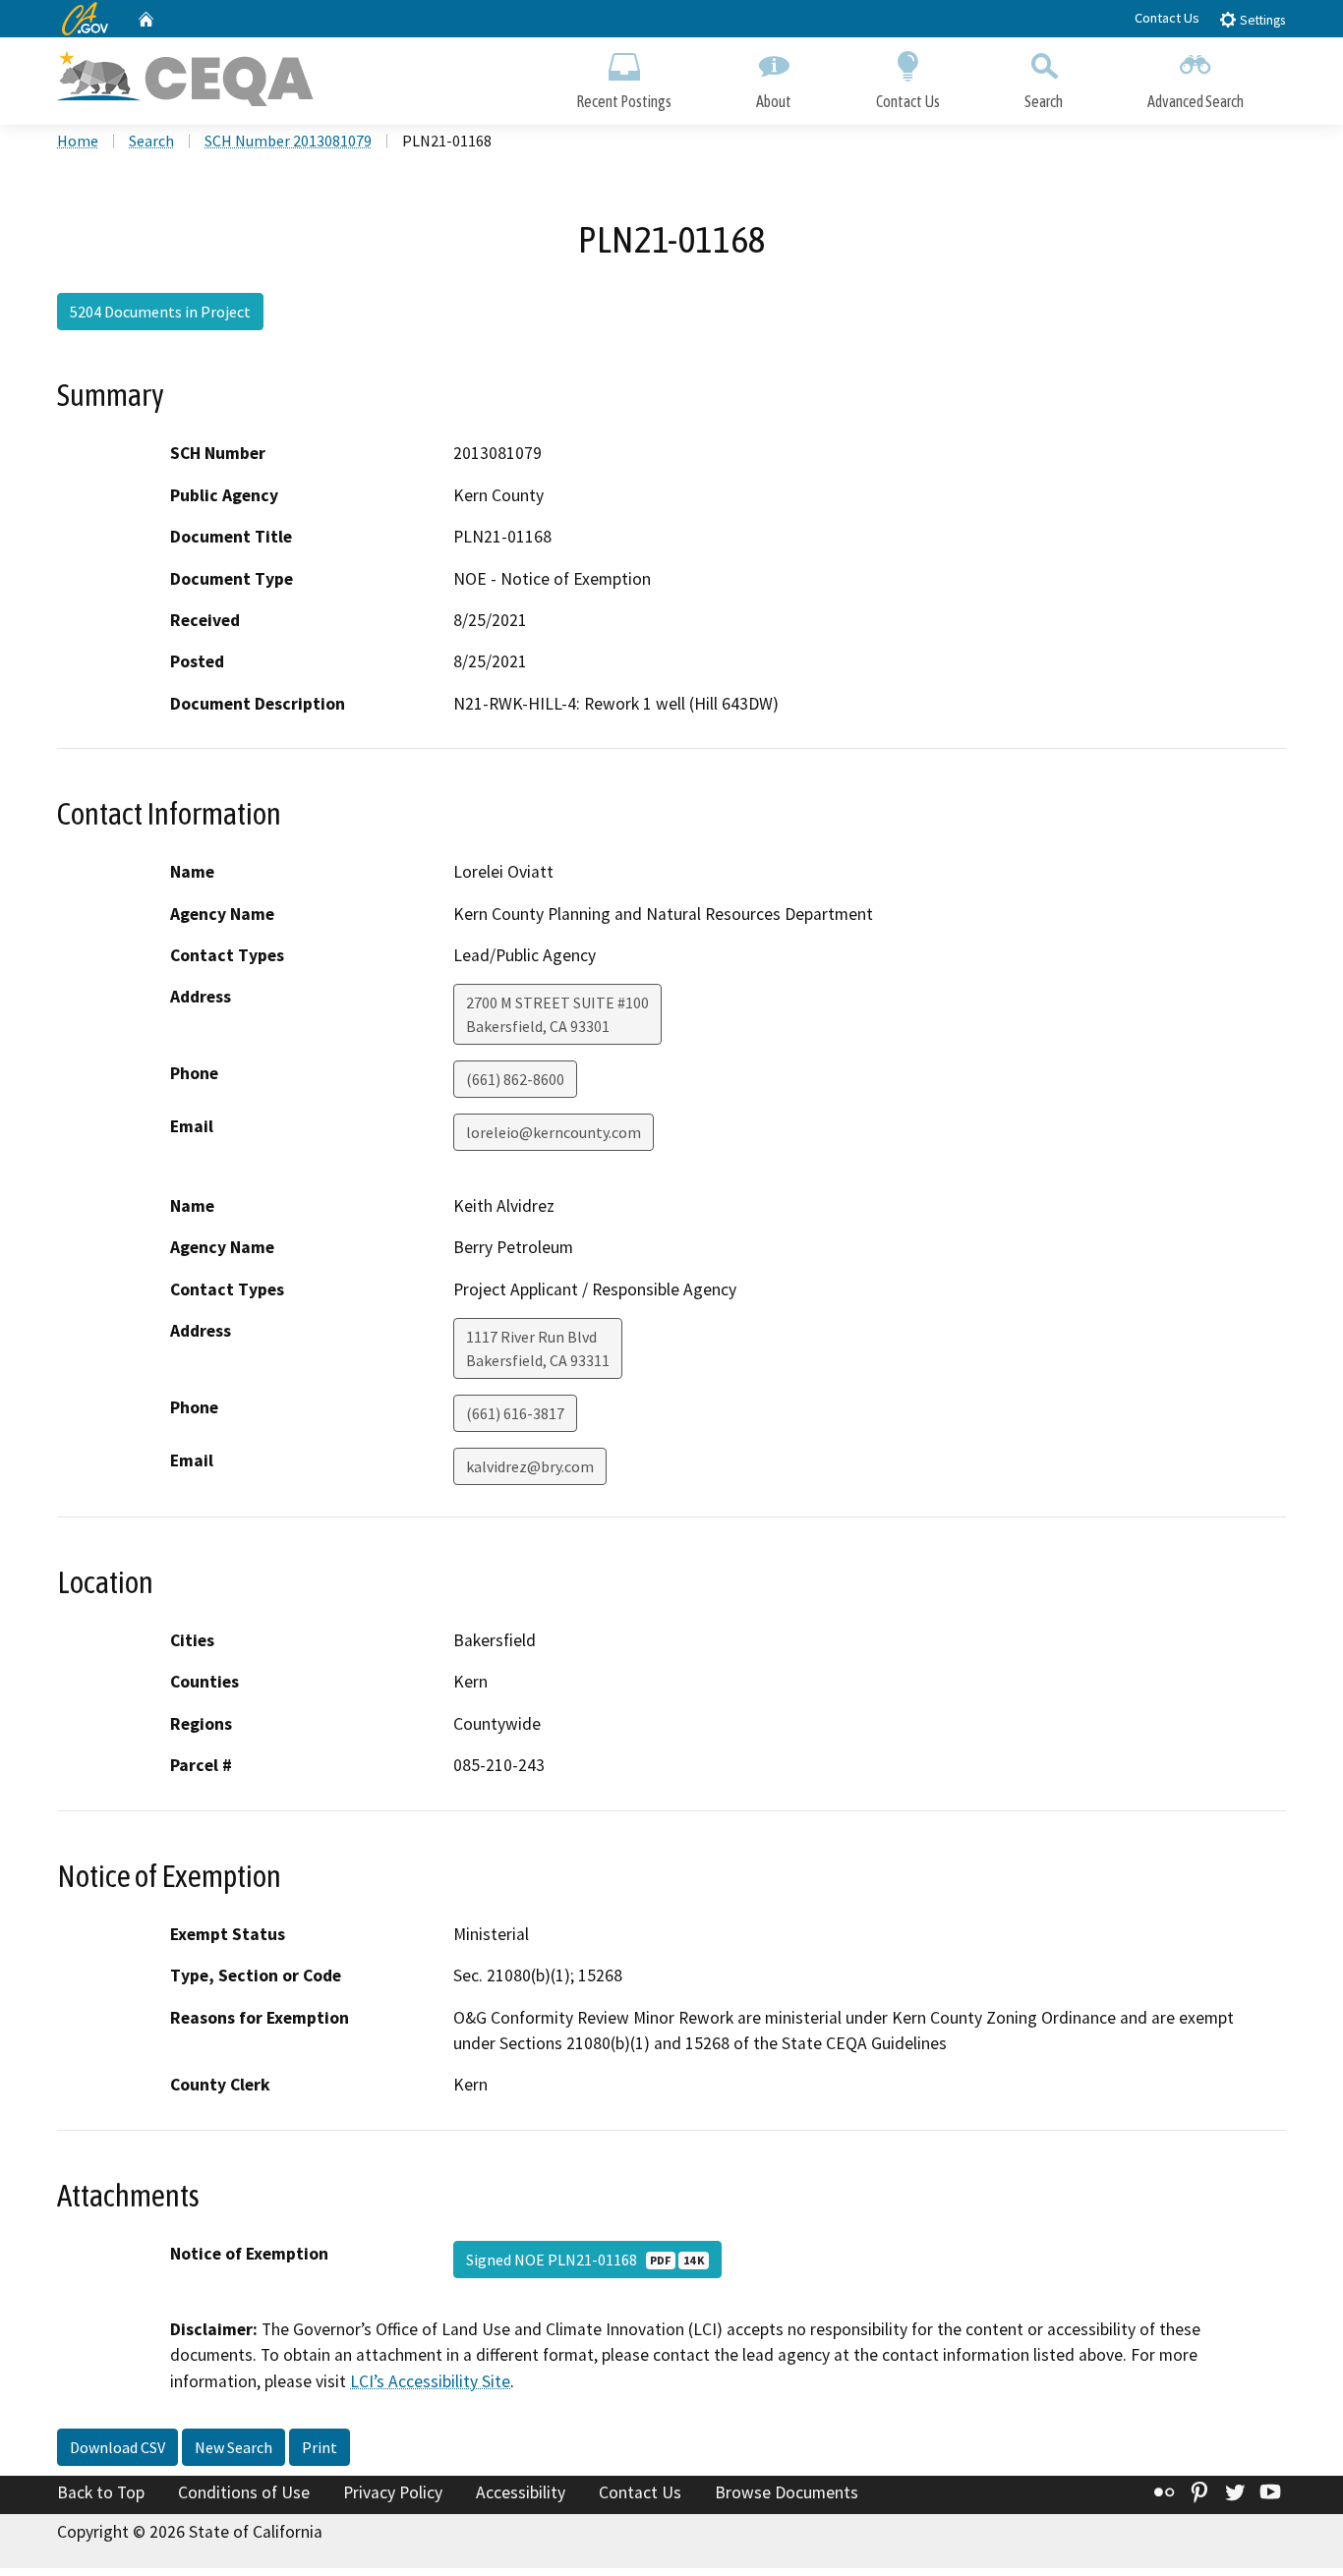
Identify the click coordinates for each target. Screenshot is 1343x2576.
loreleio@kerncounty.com (554, 1132)
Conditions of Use (244, 2492)
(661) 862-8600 (515, 1079)
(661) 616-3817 (515, 1413)
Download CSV (117, 2447)
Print (320, 2447)
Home (78, 141)
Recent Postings (624, 101)
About (774, 101)
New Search (234, 2447)
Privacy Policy (393, 2492)
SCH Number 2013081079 (288, 141)
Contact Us (1167, 18)
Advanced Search (1196, 101)
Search (1044, 101)
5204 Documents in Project (160, 312)
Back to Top (101, 2492)
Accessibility (521, 2492)
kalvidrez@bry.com (530, 1466)
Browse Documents (787, 2492)
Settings (1261, 20)
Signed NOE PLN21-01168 (585, 2260)
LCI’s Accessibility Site (430, 2381)
